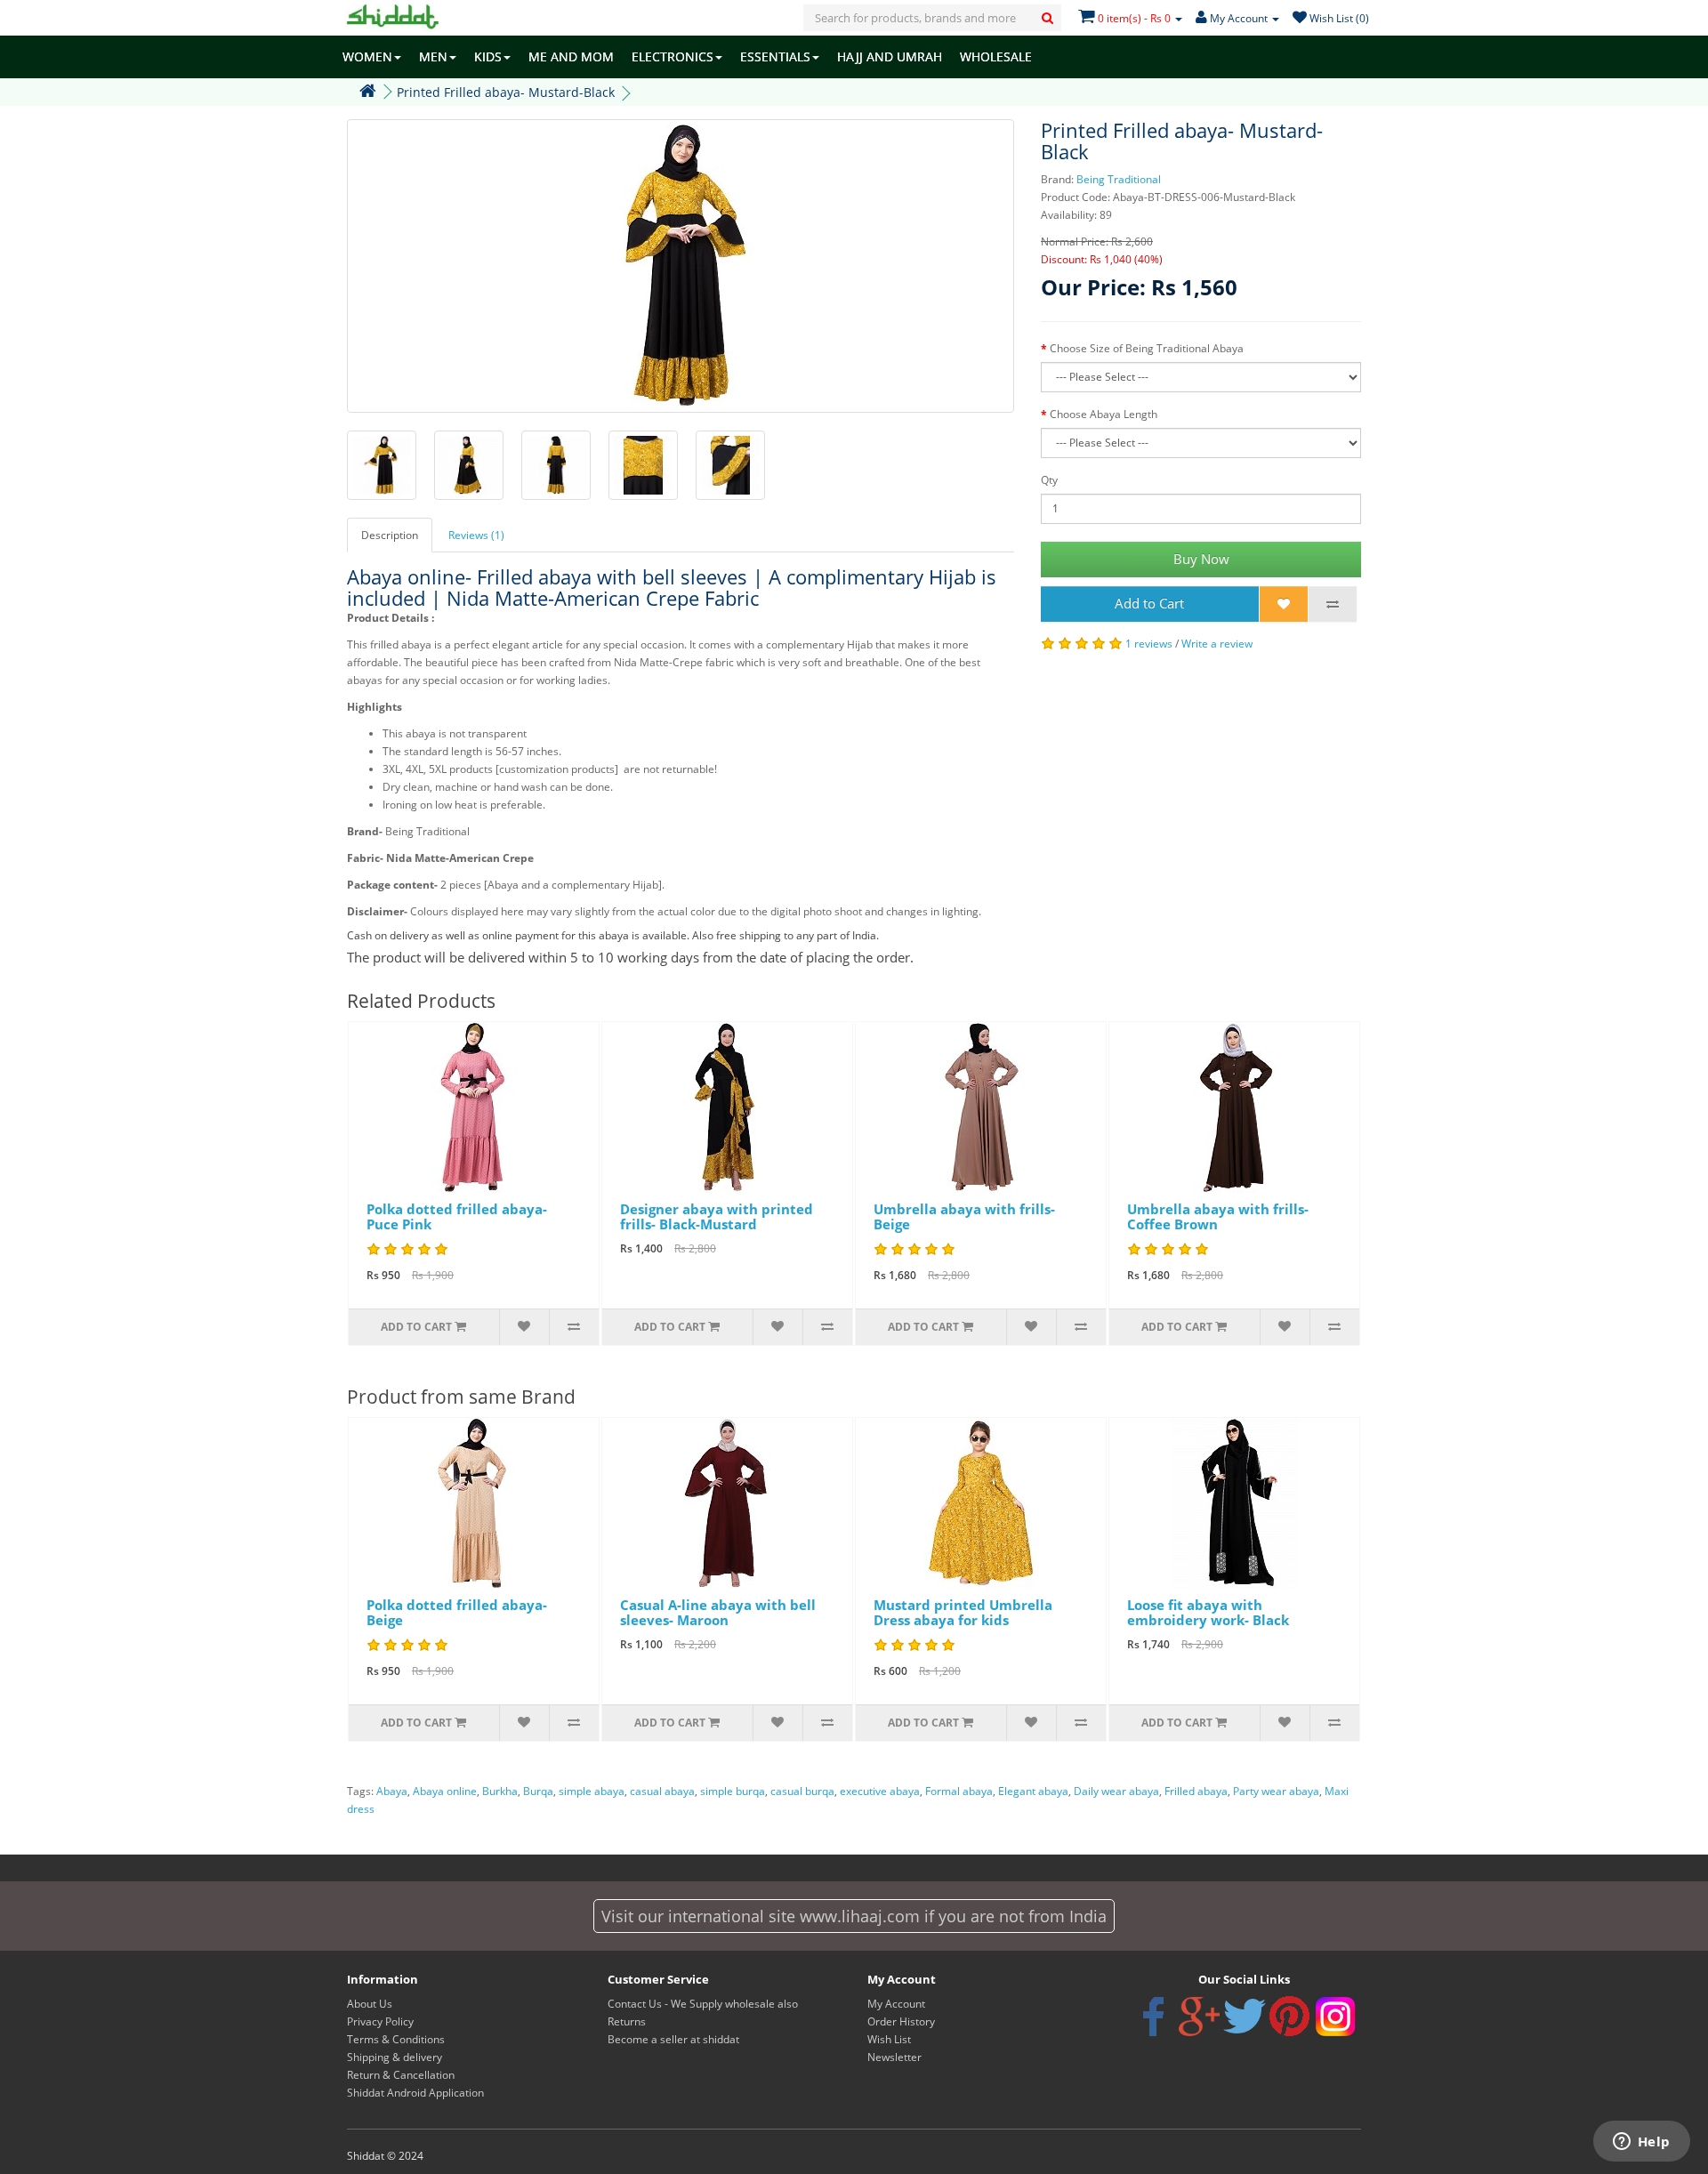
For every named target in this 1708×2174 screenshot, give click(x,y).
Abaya (392, 1791)
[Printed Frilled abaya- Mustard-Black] (681, 266)
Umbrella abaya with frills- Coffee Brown (1218, 1216)
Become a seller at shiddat (673, 2039)
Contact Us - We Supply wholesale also (703, 2004)
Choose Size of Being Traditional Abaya (1147, 348)
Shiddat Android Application (415, 2093)
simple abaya (592, 1791)
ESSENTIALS (775, 56)
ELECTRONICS (673, 56)
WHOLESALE (996, 56)
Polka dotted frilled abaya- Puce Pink (457, 1216)
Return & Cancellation (401, 2075)
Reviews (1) (476, 535)
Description (390, 535)
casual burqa (802, 1791)
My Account (896, 2004)
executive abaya (880, 1791)
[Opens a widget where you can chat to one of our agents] (1641, 2143)
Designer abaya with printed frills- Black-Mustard (717, 1216)
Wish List (889, 2039)
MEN (433, 56)
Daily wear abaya (1116, 1791)
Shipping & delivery (395, 2057)
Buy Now (1201, 559)
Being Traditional (1119, 179)
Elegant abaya (1033, 1791)
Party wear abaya (1276, 1791)
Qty (1049, 480)
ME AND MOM (571, 56)
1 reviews (1149, 644)
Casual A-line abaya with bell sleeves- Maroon (718, 1612)
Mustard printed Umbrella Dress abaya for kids (963, 1612)
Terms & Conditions (396, 2039)
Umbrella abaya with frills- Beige (964, 1216)
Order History (901, 2021)
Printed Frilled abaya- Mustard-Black (506, 92)
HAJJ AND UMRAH (890, 56)
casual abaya (662, 1791)
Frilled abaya (1196, 1791)
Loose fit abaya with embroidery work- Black (1208, 1612)
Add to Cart (1149, 603)
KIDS (488, 56)
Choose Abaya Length (1104, 414)
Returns (627, 2021)
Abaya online (445, 1791)
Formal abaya (959, 1791)
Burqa (538, 1791)
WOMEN (367, 56)
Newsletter (894, 2057)
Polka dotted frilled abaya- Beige (457, 1612)
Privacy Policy (380, 2021)
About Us (370, 2004)
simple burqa (733, 1791)
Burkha (500, 1791)
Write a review (1217, 644)
